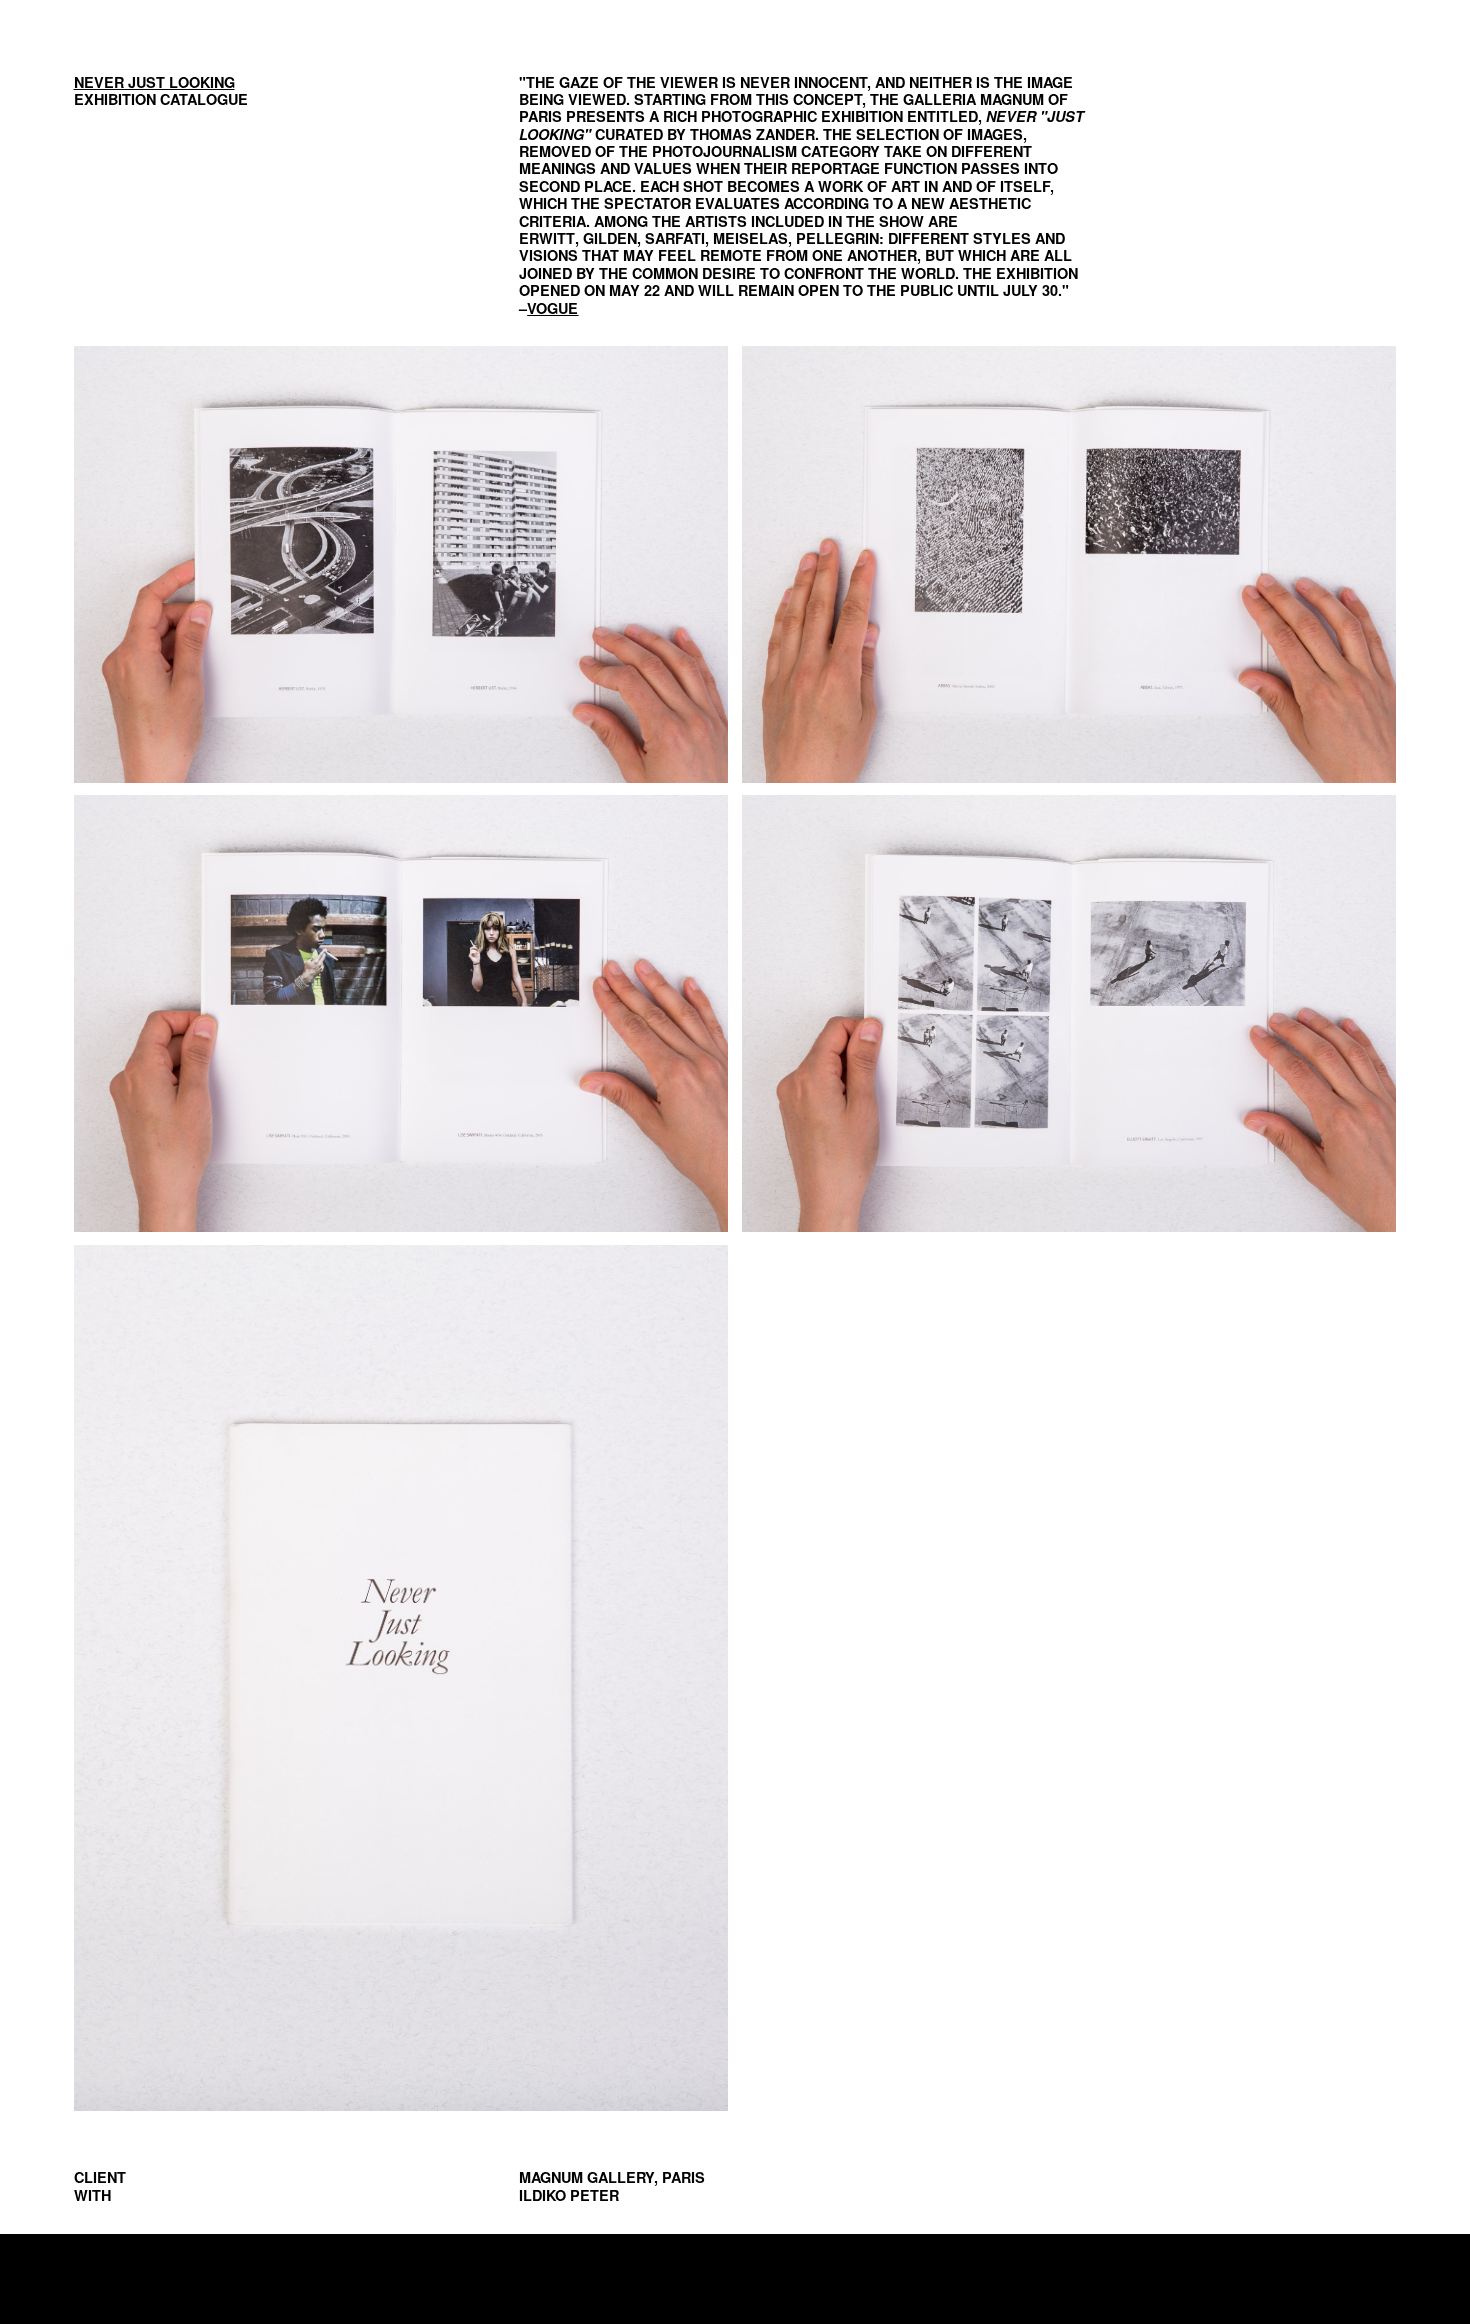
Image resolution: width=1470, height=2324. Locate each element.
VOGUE (552, 308)
